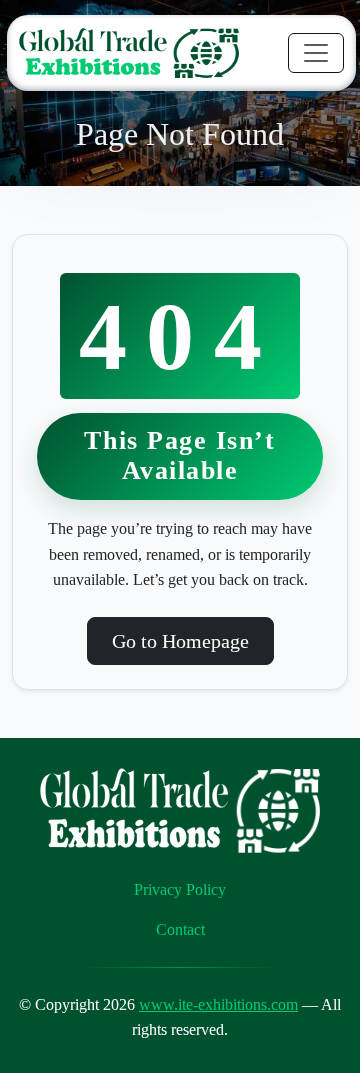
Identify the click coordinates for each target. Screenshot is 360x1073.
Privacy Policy (180, 889)
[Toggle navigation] (316, 53)
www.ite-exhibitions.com (218, 1004)
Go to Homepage (180, 641)
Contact (180, 929)
